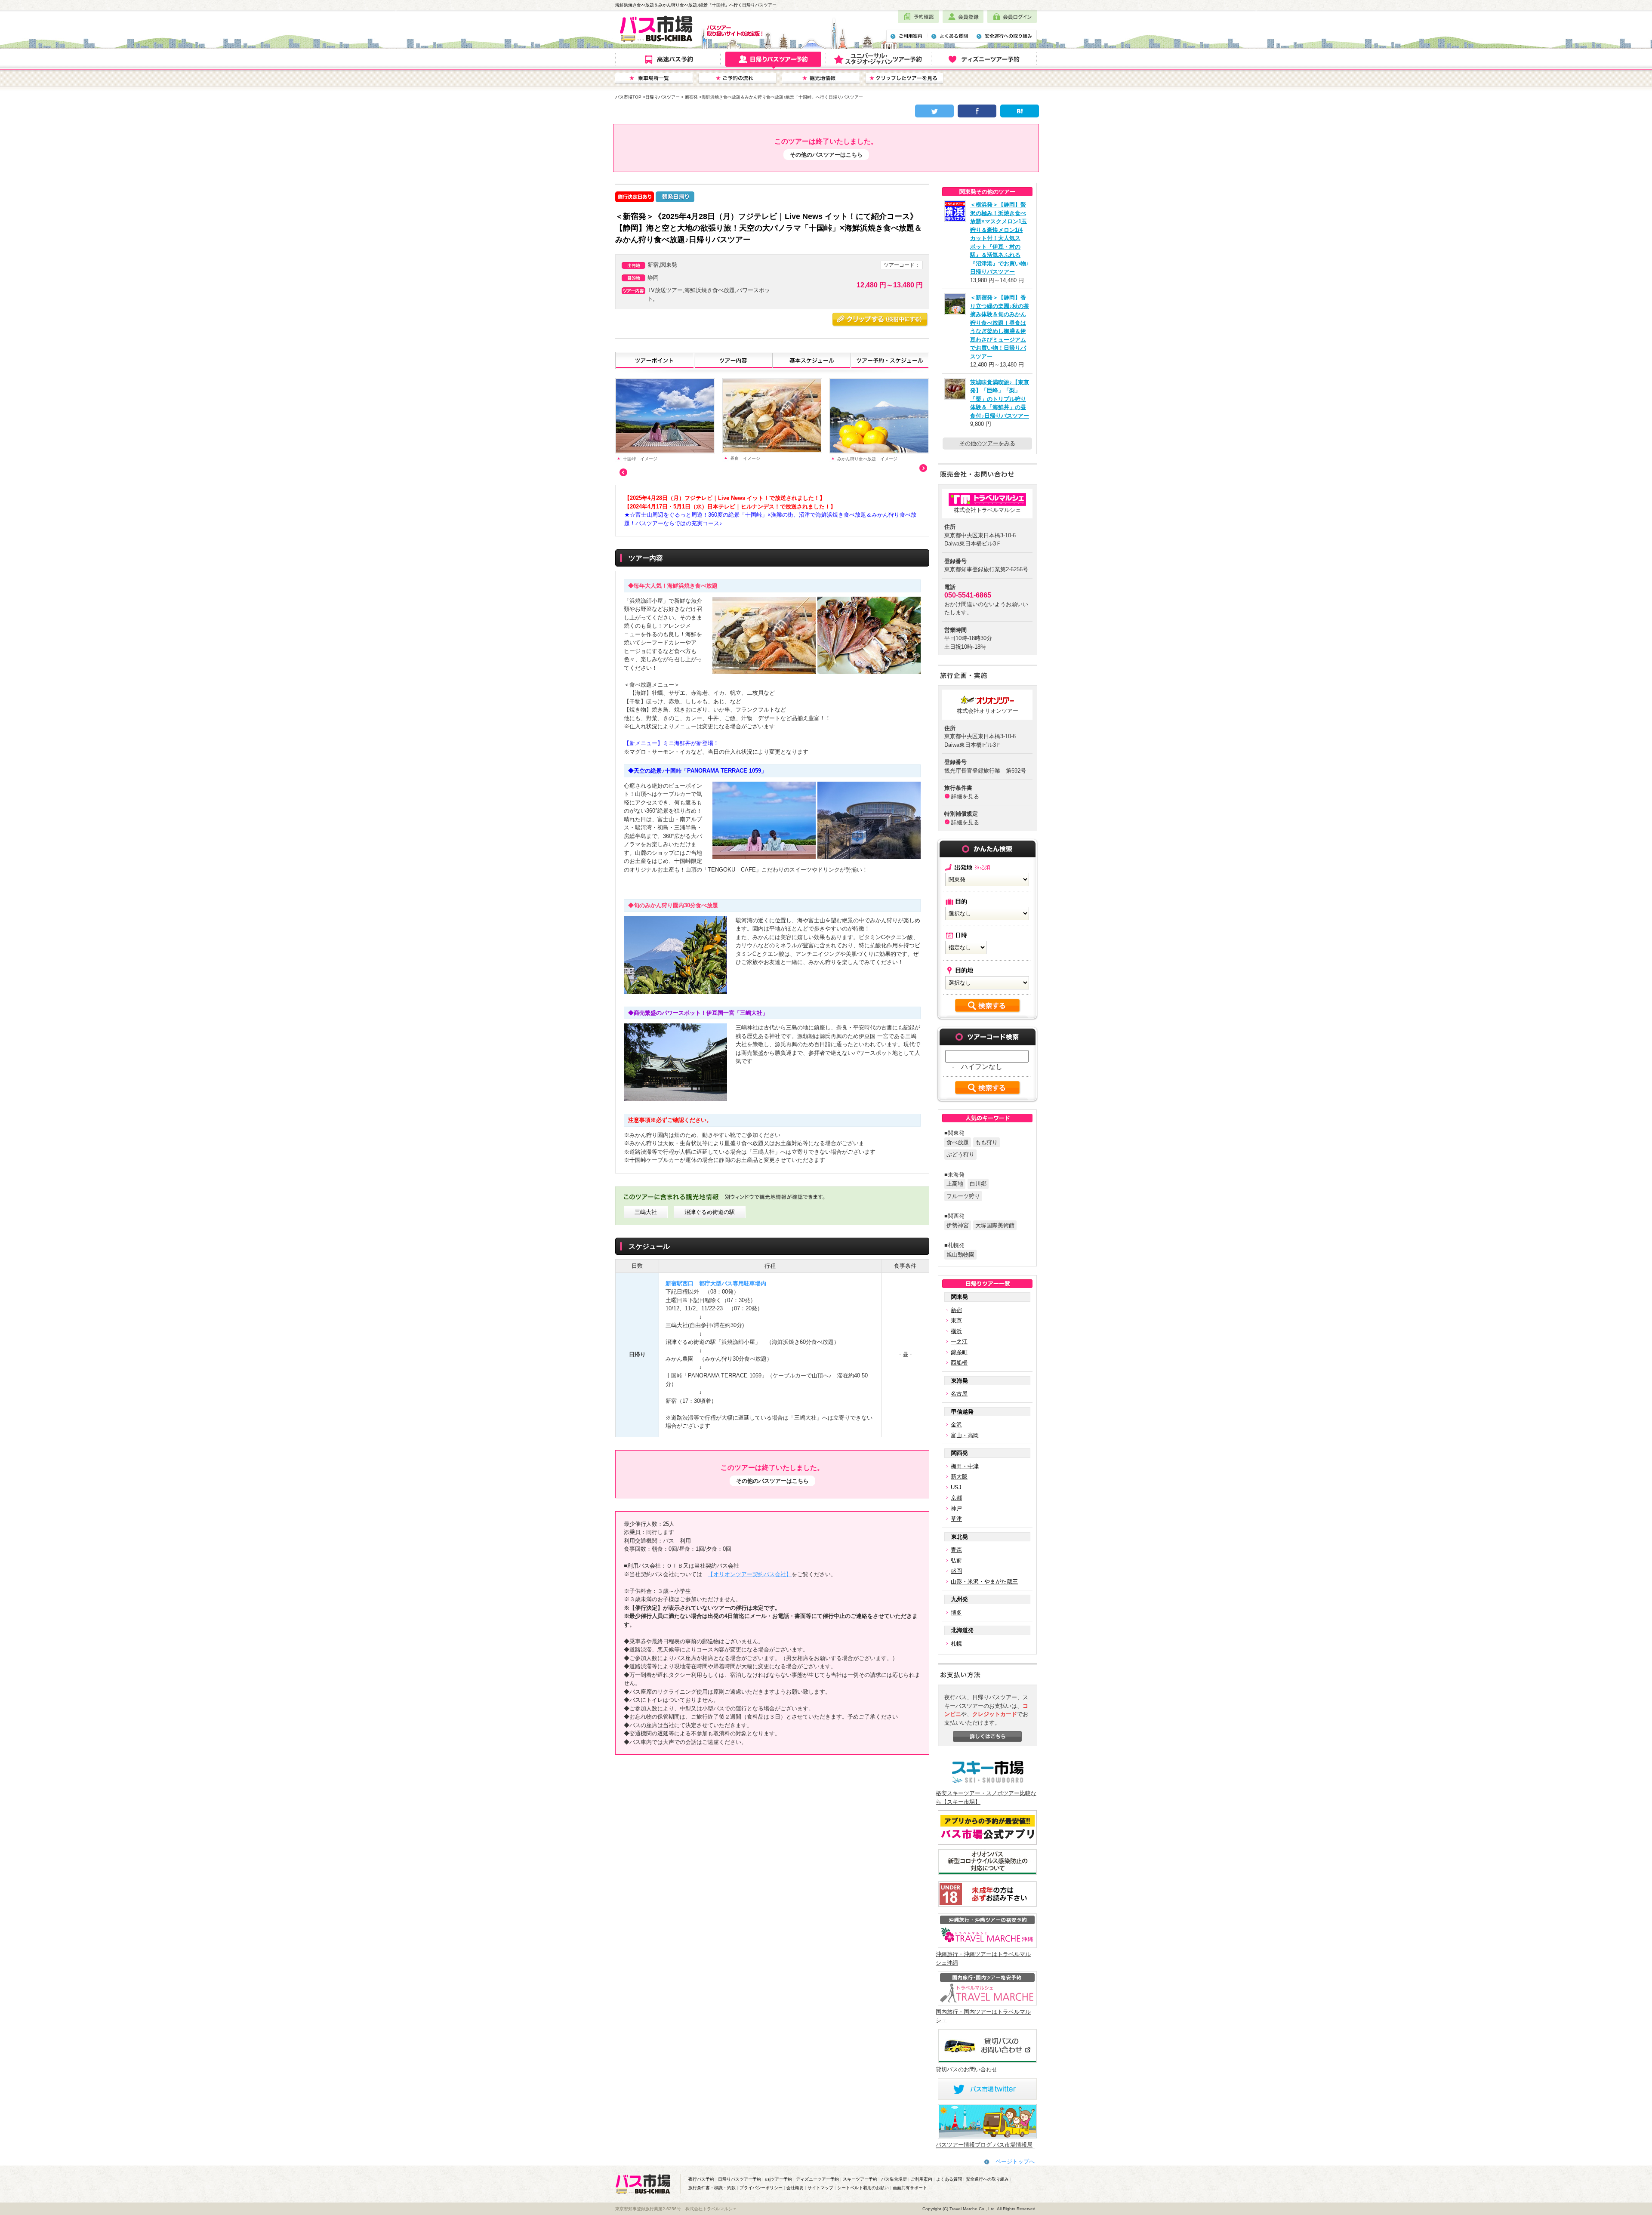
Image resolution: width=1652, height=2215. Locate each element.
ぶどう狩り (960, 1154)
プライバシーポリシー (761, 2188)
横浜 (956, 1331)
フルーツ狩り (963, 1196)
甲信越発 (962, 1412)
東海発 (960, 1381)
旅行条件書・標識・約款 (712, 2188)
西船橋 (959, 1363)
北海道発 (962, 1630)
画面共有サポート (910, 2188)
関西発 (960, 1453)
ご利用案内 (922, 2179)
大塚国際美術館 (995, 1225)
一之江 (959, 1342)
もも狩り (986, 1142)
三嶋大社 (646, 1212)
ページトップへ (1015, 2161)
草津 (956, 1519)
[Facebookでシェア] (977, 111)
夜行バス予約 (701, 2179)
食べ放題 (958, 1142)
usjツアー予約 (778, 2179)
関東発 (960, 1297)
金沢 (956, 1425)
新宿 (956, 1310)
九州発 (960, 1599)
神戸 (956, 1508)
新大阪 (959, 1477)
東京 (956, 1320)
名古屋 (959, 1394)
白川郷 (978, 1184)
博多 (956, 1613)
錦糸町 (959, 1352)
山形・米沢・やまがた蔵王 (984, 1582)
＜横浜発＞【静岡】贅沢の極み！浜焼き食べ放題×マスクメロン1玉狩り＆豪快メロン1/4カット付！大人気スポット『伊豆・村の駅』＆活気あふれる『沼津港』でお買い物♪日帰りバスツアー (1000, 238)
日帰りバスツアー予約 (740, 2179)
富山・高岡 (965, 1435)
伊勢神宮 (958, 1225)
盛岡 (956, 1571)
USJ (956, 1487)
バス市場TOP (628, 97)
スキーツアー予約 (860, 2179)
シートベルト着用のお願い (863, 2188)
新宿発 (691, 97)
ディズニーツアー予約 (817, 2179)
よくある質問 (949, 2179)
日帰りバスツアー (663, 97)
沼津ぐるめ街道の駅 (710, 1212)
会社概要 (795, 2188)
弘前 (956, 1560)
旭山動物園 (960, 1255)
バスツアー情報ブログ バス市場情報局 (984, 2145)
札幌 (956, 1644)
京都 (956, 1498)
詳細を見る (965, 796)
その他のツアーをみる (987, 443)
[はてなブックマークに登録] (1020, 111)
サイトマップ (820, 2188)
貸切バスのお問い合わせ (966, 2069)
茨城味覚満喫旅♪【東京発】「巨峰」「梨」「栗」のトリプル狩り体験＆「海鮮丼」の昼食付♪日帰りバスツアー (1000, 399)
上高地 (955, 1184)
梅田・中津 (965, 1466)
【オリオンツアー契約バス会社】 (750, 1574)
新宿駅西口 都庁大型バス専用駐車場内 (716, 1283)
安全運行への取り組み (987, 2179)
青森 (956, 1550)
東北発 (960, 1537)
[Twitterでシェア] (934, 111)
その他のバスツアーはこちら (826, 155)
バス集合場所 (894, 2179)
